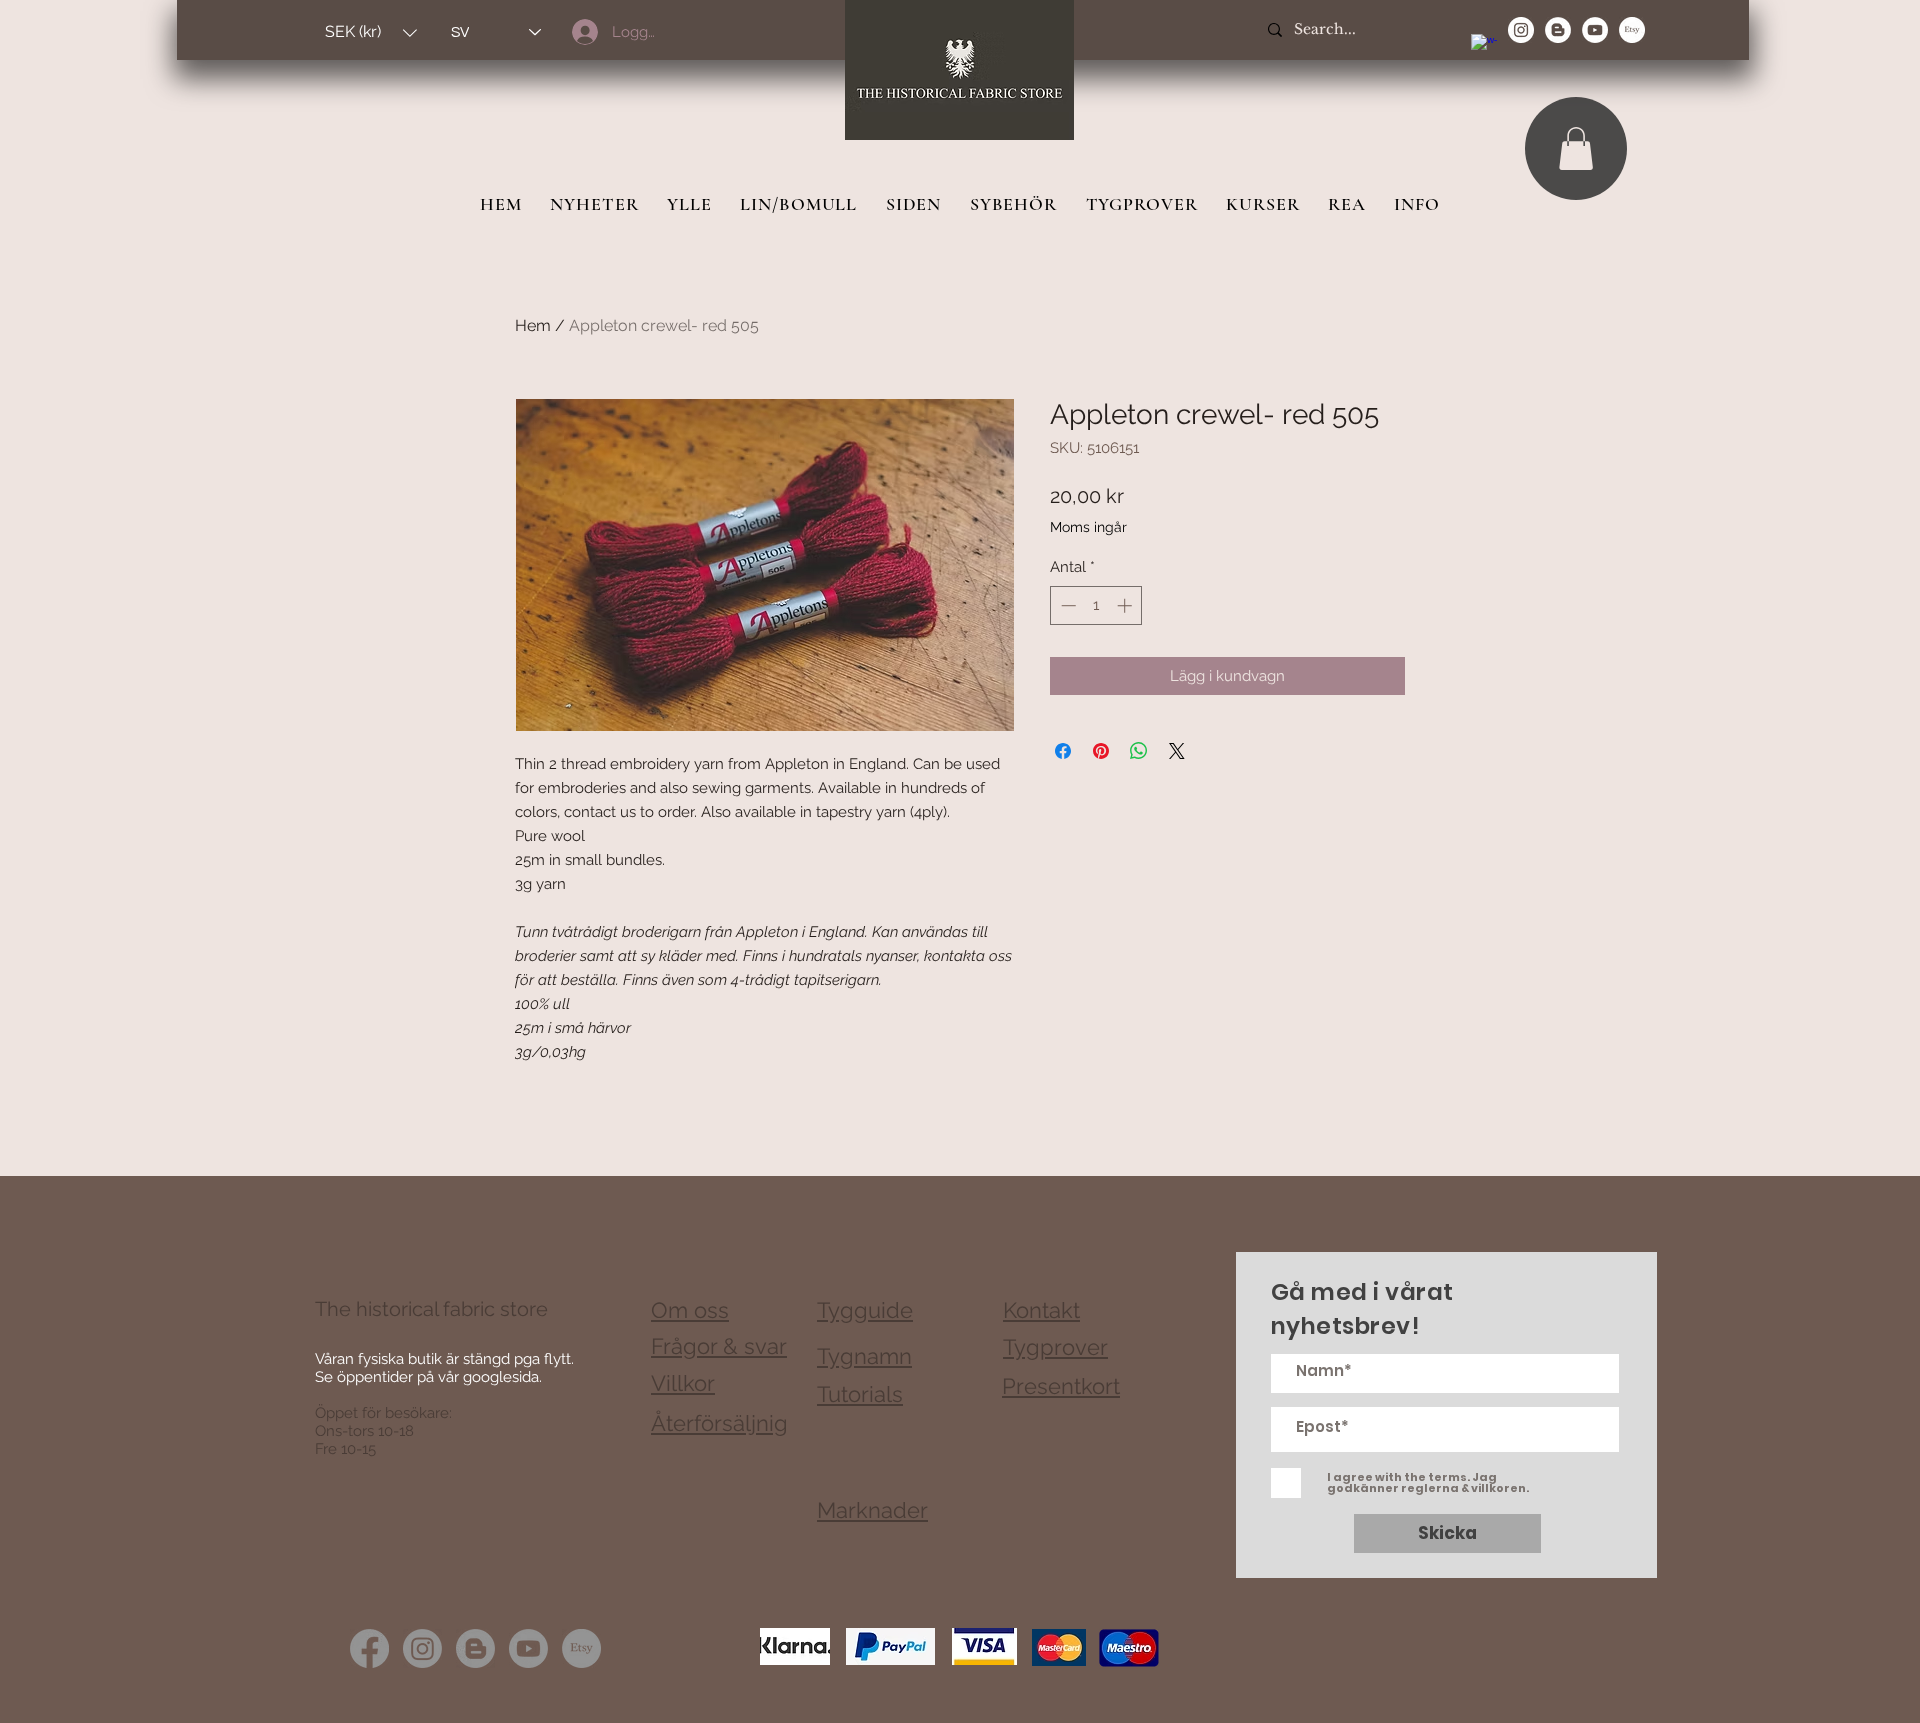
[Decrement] (1066, 605)
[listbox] (371, 32)
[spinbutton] (1096, 605)
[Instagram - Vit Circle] (1521, 30)
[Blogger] (475, 1648)
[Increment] (1126, 605)
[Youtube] (528, 1648)
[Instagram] (422, 1648)
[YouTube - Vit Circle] (1595, 30)
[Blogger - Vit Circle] (1558, 30)
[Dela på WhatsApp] (1139, 751)
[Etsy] (1632, 30)
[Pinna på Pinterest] (1101, 751)
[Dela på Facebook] (1063, 751)
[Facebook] (369, 1648)
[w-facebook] (1484, 47)
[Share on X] (1177, 751)
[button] (371, 32)
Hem (533, 325)
